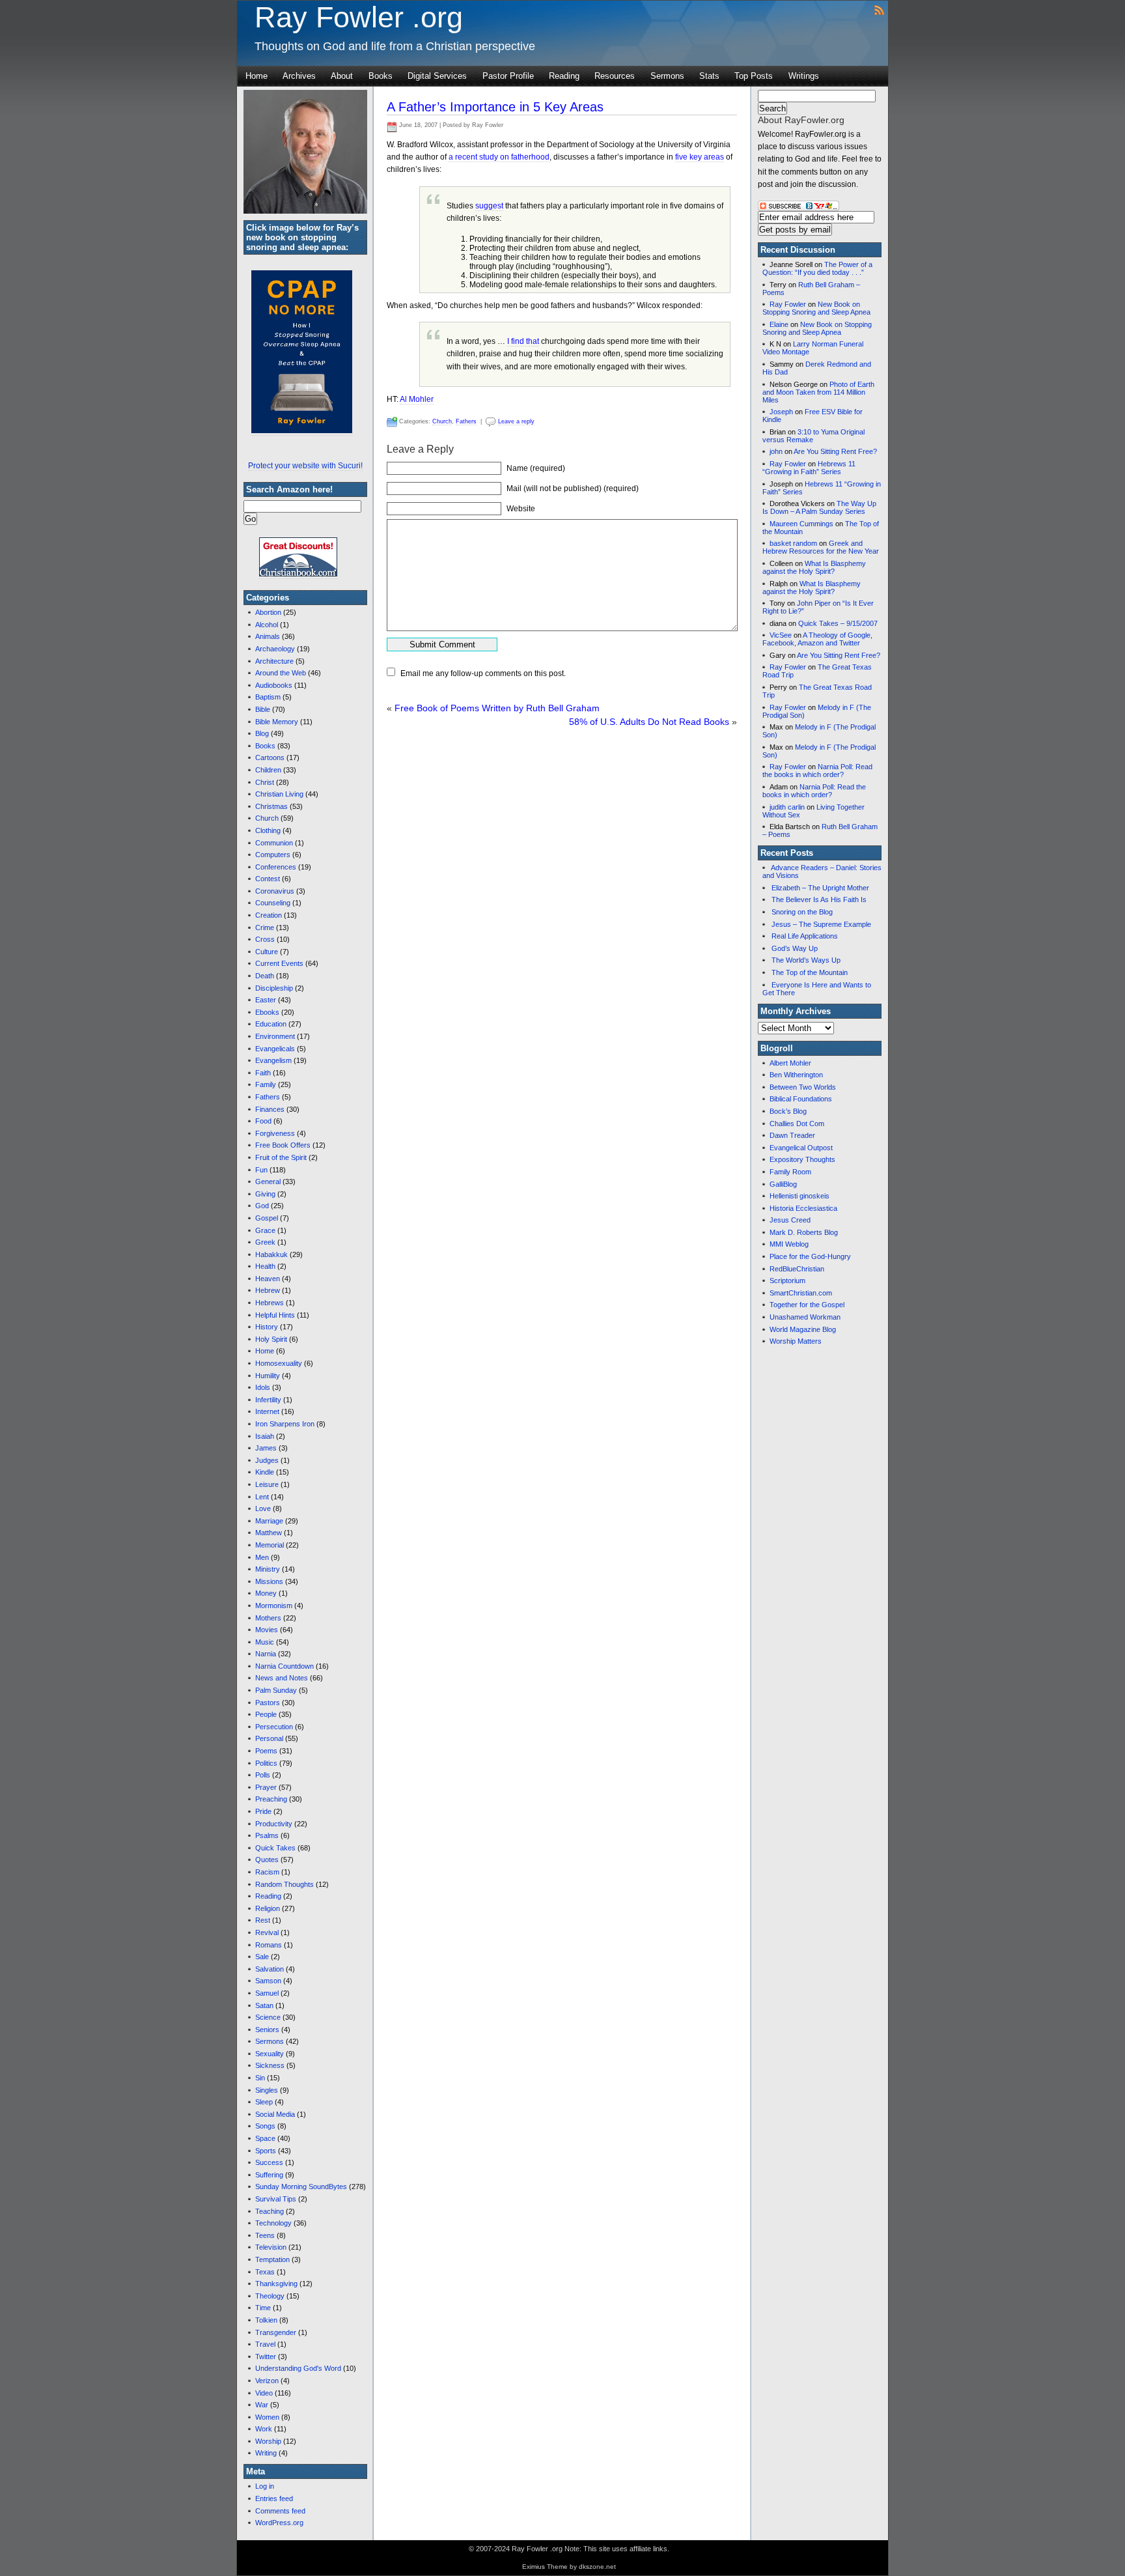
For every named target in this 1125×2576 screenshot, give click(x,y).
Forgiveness (275, 1133)
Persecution (274, 1727)
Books (381, 76)
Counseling (273, 903)
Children (268, 770)
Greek (265, 1242)
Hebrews (270, 1303)
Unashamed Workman (805, 1317)
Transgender (276, 2332)
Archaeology (275, 649)
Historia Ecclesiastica (803, 1208)
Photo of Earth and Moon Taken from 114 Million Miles (818, 392)
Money (266, 1593)
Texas (265, 2272)
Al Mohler (417, 399)
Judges (267, 1460)
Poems (266, 1751)
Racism (267, 1872)
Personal (269, 1738)
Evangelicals (275, 1049)
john (776, 451)
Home (257, 76)
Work (264, 2429)
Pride (263, 1811)
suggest (489, 206)
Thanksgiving (276, 2284)
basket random (793, 543)
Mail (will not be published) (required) (573, 488)
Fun (261, 1170)
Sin (260, 2078)
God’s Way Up (795, 948)
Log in (265, 2486)
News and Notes (282, 1678)
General (268, 1182)
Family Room (790, 1172)
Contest (268, 879)
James (266, 1448)
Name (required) (536, 468)
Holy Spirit (271, 1339)
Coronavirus (275, 891)
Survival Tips (276, 2199)
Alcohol (267, 625)
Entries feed (274, 2498)
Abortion (268, 612)
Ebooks (267, 1012)
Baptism (268, 697)
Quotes (267, 1860)
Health (265, 1266)
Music (265, 1642)
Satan (264, 2005)
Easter (266, 1000)
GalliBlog (783, 1184)
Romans (269, 1945)
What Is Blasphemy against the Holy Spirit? (814, 567)
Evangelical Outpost (801, 1148)
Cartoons (270, 757)
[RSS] (879, 9)
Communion (274, 843)
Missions (269, 1581)
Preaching (271, 1799)
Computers (273, 855)
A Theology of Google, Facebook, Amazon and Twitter (817, 639)
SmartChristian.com (801, 1293)
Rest (263, 1920)
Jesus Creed (790, 1220)
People (266, 1714)
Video (264, 2393)
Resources (615, 76)
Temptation (272, 2259)
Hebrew (268, 1290)
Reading (564, 76)
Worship (268, 2441)
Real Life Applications (805, 936)
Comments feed (280, 2511)
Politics (266, 1763)
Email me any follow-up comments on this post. (483, 673)
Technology (273, 2223)
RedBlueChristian (797, 1269)
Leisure (267, 1484)
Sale (262, 1957)
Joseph (781, 412)
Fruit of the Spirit (281, 1157)
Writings (804, 76)
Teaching (270, 2211)
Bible (263, 709)
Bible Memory (277, 722)
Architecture (274, 661)
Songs (265, 2126)
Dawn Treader (792, 1135)
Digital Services (437, 76)
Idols (263, 1387)
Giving (265, 1194)
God (262, 1206)
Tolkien (266, 2320)
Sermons (667, 76)
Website (521, 509)
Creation (269, 915)
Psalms (267, 1835)
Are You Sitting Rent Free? (835, 451)
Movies (267, 1630)
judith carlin (787, 807)
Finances (270, 1109)
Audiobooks (274, 685)
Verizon (267, 2381)
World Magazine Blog (803, 1329)
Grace (265, 1230)
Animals (268, 636)
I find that (523, 341)
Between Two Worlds (803, 1087)
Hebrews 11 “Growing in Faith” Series (809, 468)
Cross (265, 939)
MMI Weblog (789, 1244)
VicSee (781, 635)
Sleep (264, 2102)
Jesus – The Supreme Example (821, 924)
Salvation (270, 1969)
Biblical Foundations (801, 1099)
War (262, 2405)
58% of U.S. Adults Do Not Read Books (649, 722)
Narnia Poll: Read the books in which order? (817, 771)
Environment (275, 1036)
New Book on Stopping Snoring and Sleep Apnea (816, 308)
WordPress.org (279, 2523)
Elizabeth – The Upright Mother (820, 888)
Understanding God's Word (298, 2368)
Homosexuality (279, 1363)
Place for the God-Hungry (810, 1256)
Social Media (275, 2114)
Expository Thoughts (802, 1159)
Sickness (270, 2065)
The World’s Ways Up (806, 960)
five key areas (700, 157)
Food (263, 1121)
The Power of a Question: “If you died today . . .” (817, 268)
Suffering (269, 2175)
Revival (267, 1932)
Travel (265, 2344)
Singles (267, 2090)
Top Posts (754, 76)
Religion (268, 1908)
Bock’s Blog (788, 1111)
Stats (709, 76)
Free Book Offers (283, 1145)
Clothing (268, 830)
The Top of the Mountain (810, 972)
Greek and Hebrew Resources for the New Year (821, 547)
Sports (266, 2151)
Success (269, 2162)
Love (263, 1508)
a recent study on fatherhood (499, 157)
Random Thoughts (285, 1884)
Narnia (266, 1654)
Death (265, 976)
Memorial (270, 1545)
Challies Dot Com (797, 1124)
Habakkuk (271, 1254)
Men (262, 1557)
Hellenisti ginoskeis (799, 1196)
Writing (266, 2453)
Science (268, 2017)
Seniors (267, 2030)
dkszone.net (597, 2567)
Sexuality (270, 2054)
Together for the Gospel (807, 1305)
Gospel (267, 1218)
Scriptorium (787, 1281)
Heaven (268, 1279)
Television (271, 2247)
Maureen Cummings (801, 524)
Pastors (268, 1703)
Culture (267, 952)
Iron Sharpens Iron (285, 1424)
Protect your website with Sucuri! (305, 466)
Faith (263, 1073)
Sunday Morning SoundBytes (301, 2187)
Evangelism (273, 1060)
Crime (265, 927)
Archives (299, 76)
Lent (262, 1497)
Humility (268, 1376)
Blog (262, 733)
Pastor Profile (508, 76)
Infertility (268, 1400)
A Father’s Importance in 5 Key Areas (495, 107)
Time (263, 2308)
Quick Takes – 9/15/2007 (838, 623)
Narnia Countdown (285, 1666)
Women (267, 2417)
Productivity (274, 1824)
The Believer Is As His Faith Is (819, 899)
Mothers (268, 1618)
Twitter (266, 2357)
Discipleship (274, 988)
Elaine (779, 324)
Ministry (268, 1569)
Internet (267, 1411)
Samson (268, 1981)
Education (271, 1024)
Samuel (267, 1993)
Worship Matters (796, 1341)
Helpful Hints (275, 1315)
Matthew (269, 1533)
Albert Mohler (790, 1063)
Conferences (276, 867)
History (267, 1327)
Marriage (269, 1521)
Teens (265, 2235)
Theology (270, 2296)
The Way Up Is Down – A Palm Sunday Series (819, 507)
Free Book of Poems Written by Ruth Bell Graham (497, 708)
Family (266, 1084)
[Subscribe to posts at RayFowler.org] (799, 208)
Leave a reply (516, 421)
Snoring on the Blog (802, 912)
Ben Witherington (796, 1075)
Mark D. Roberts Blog (804, 1232)
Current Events (279, 963)
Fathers (268, 1097)
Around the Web (281, 673)
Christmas (271, 806)
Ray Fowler (788, 304)
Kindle (265, 1472)
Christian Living (279, 794)
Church (267, 818)
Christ (265, 782)
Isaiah (265, 1436)
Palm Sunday (276, 1690)
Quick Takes (275, 1848)
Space (265, 2138)
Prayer (266, 1787)
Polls (263, 1775)
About (342, 76)
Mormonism (274, 1606)
